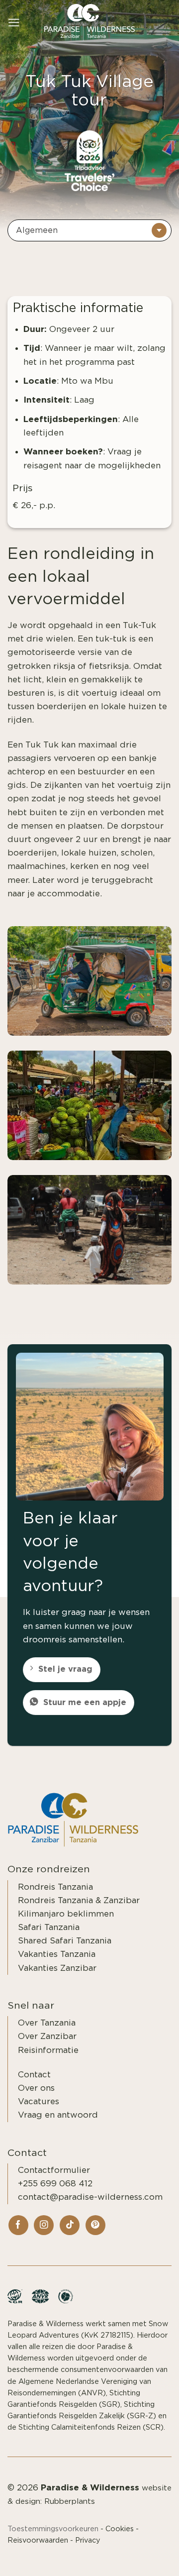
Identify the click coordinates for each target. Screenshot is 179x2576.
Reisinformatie (48, 2050)
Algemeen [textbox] (37, 230)
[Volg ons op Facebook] (18, 2225)
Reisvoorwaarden (38, 2540)
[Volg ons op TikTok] (70, 2225)
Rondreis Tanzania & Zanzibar (79, 1900)
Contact (34, 2075)
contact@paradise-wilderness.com (90, 2197)
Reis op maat (137, 2557)
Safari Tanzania (49, 1927)
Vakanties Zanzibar (57, 1968)
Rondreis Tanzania (55, 1887)
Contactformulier (54, 2170)
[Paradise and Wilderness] (89, 23)
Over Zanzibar (47, 2036)
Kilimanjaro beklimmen (66, 1914)
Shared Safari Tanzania (65, 1941)
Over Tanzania (47, 2023)
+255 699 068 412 (55, 2184)
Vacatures (39, 2101)
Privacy (88, 2540)
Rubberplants (70, 2502)
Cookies (120, 2529)
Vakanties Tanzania (57, 1954)
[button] (14, 23)
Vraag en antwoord (58, 2115)
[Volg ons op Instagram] (44, 2225)
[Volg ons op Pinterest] (95, 2225)
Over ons (36, 2088)
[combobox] (89, 230)
